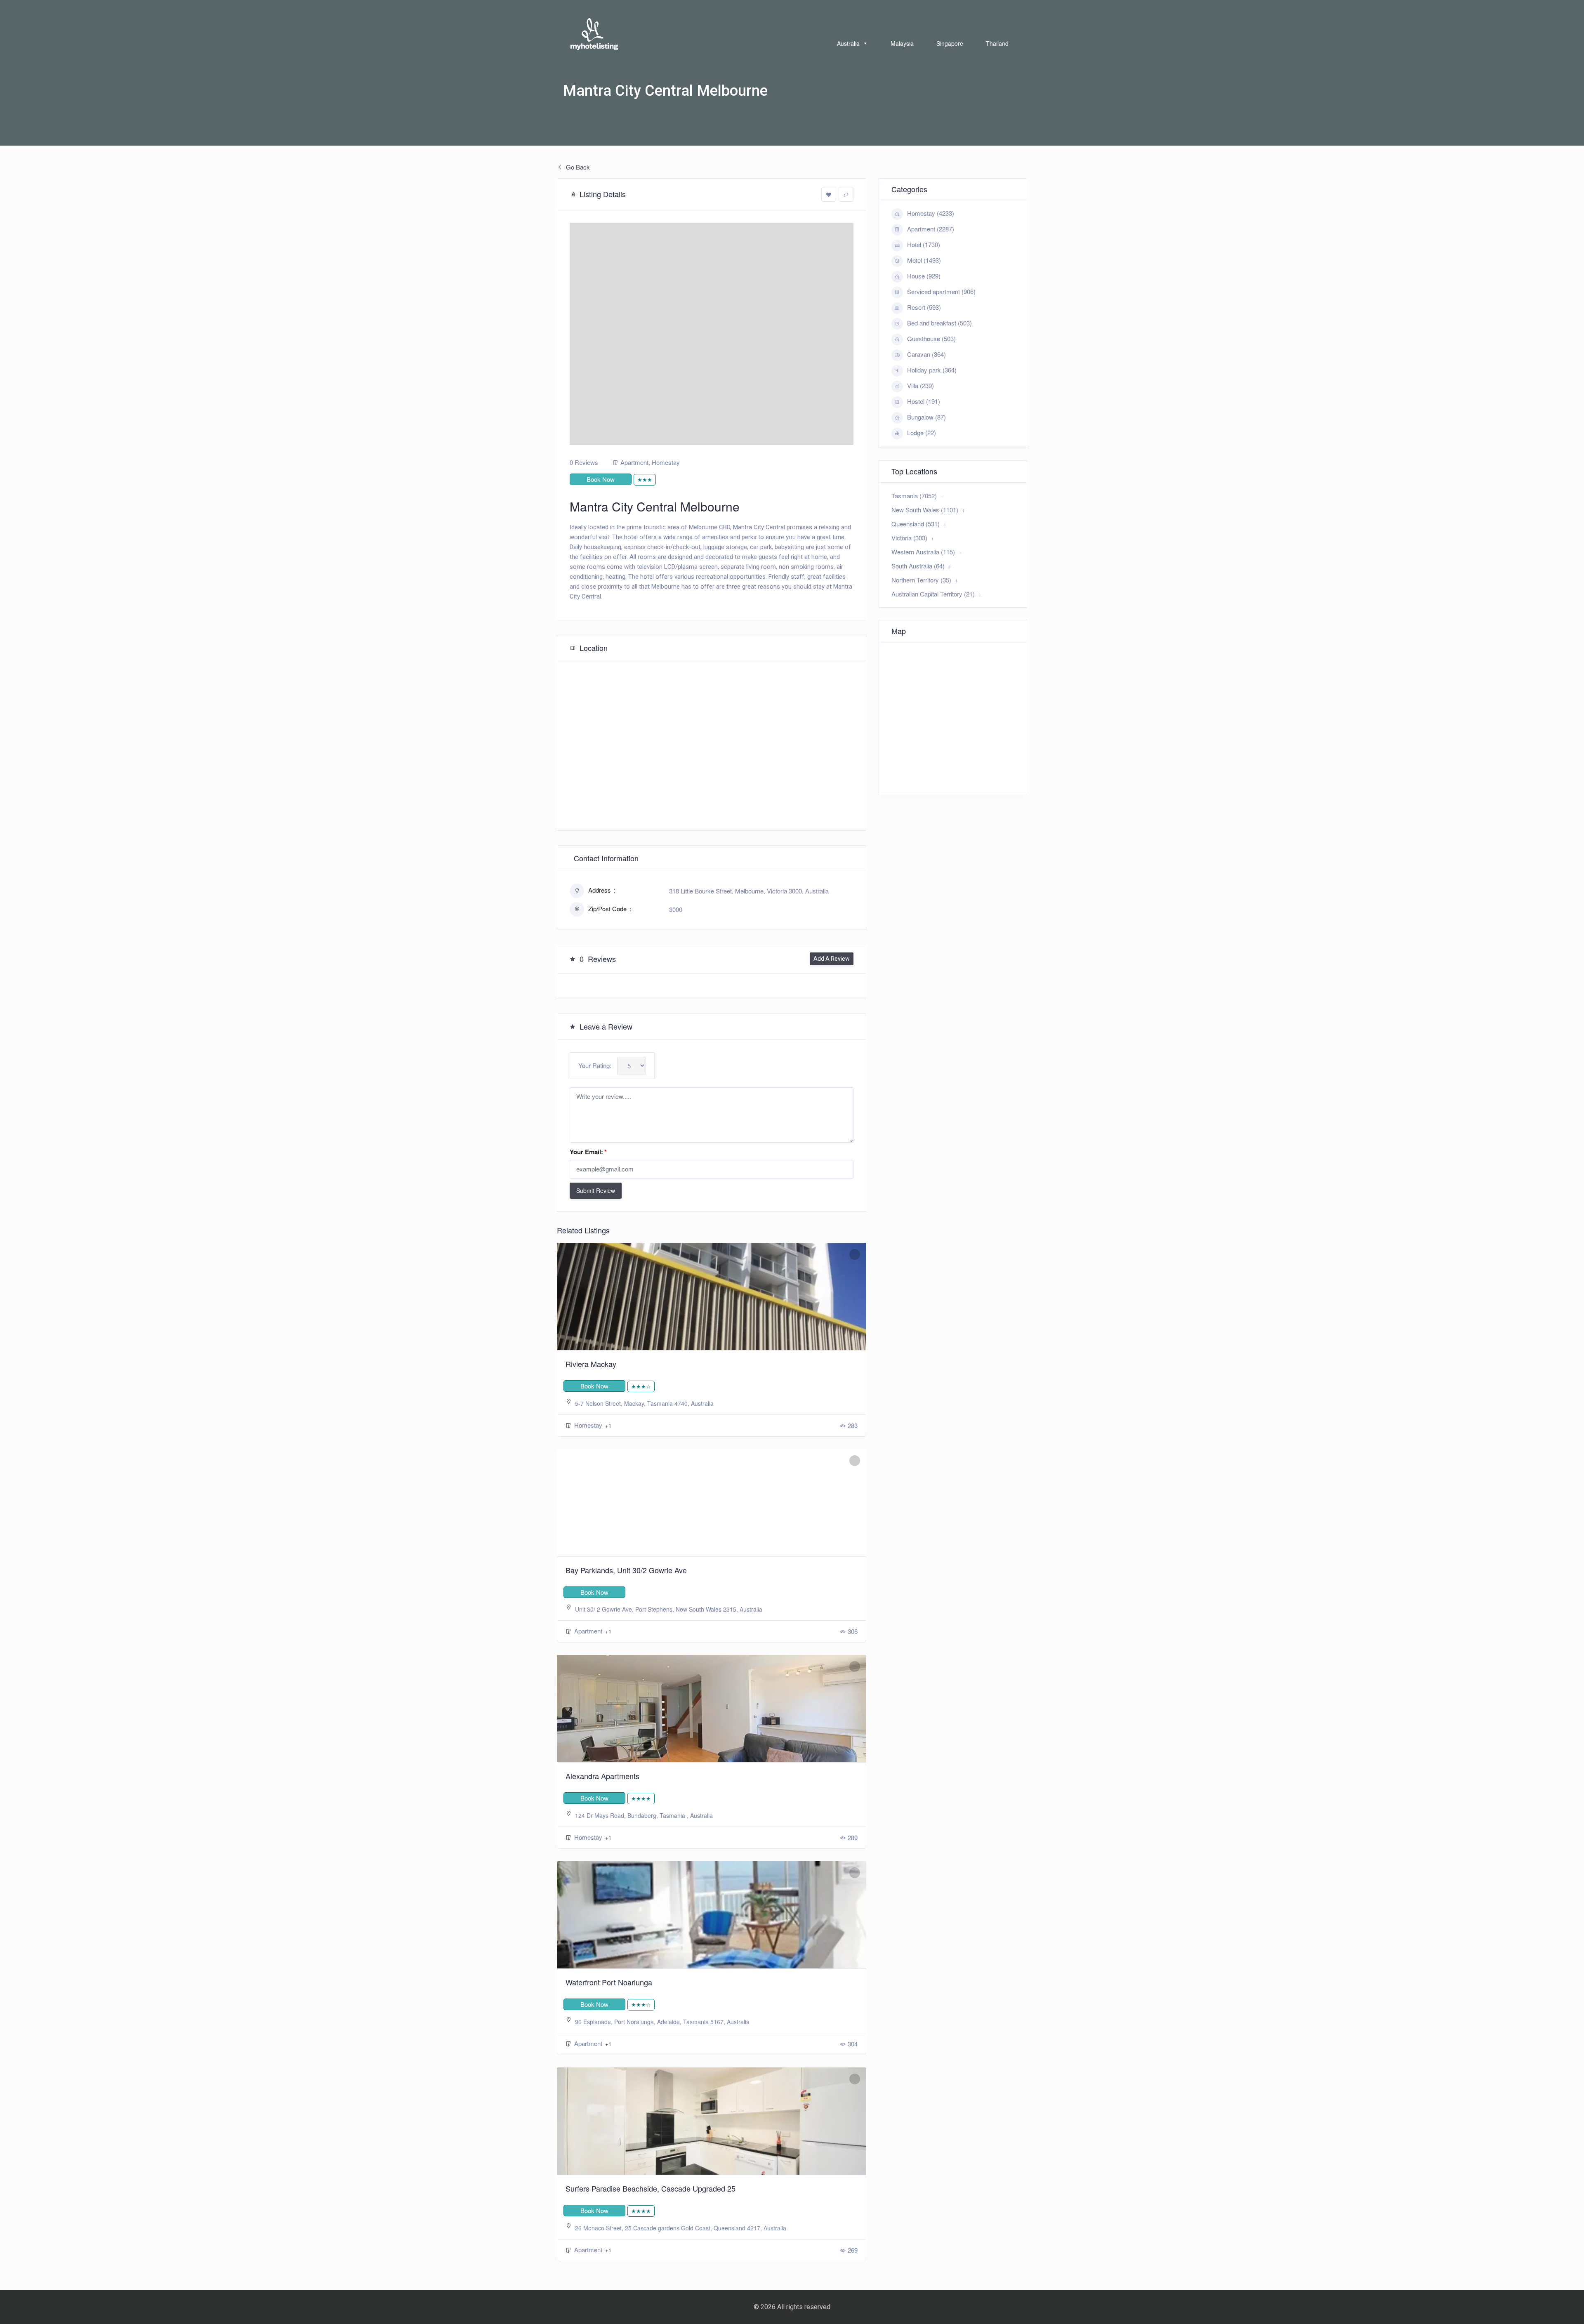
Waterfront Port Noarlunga (609, 1982)
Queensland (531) (916, 524)
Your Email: (588, 1152)
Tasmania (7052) (914, 496)
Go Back (577, 167)
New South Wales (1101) (925, 510)
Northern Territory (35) (921, 580)
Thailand (997, 43)
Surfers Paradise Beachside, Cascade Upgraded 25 (651, 2188)
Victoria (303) (909, 538)
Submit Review (596, 1190)
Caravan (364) (926, 354)
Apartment (634, 462)
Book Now (601, 479)
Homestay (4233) (931, 213)
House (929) (924, 276)
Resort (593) (924, 307)
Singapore (950, 43)
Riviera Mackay (591, 1364)
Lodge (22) (922, 433)
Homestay (666, 462)
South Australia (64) (918, 566)
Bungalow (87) (926, 417)
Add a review (832, 959)
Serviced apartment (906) (941, 291)
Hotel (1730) (924, 244)
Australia (848, 43)
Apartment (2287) (931, 229)
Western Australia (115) (923, 552)
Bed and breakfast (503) (939, 323)
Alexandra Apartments (602, 1776)
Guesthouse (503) (931, 338)
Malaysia (902, 43)
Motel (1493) (924, 260)
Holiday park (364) (932, 370)
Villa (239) (920, 385)
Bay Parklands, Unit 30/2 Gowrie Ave (626, 1570)
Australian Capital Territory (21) (933, 594)
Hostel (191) (924, 401)
